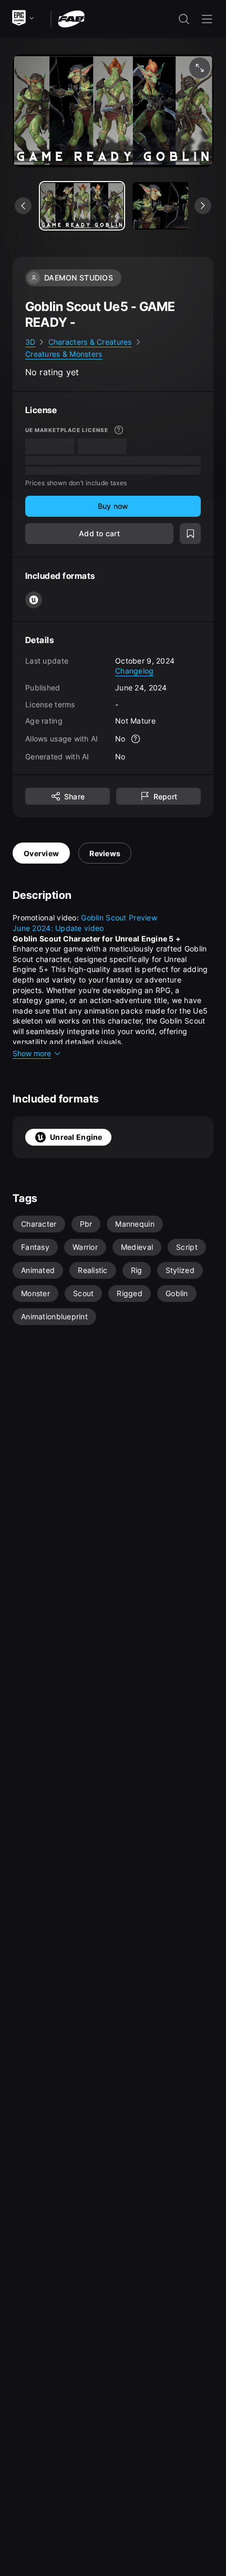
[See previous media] (23, 206)
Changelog (135, 671)
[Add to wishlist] (190, 534)
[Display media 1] (174, 206)
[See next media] (203, 206)
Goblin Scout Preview (119, 918)
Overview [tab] (41, 853)
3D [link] (30, 342)
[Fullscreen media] (200, 68)
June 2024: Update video (58, 928)
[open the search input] (184, 19)
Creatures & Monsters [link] (64, 354)
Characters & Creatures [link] (90, 342)
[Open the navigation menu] (207, 19)
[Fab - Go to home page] (71, 18)
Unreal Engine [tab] (76, 1137)
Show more (32, 1053)
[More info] (119, 430)
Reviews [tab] (105, 853)
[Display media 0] (82, 206)
